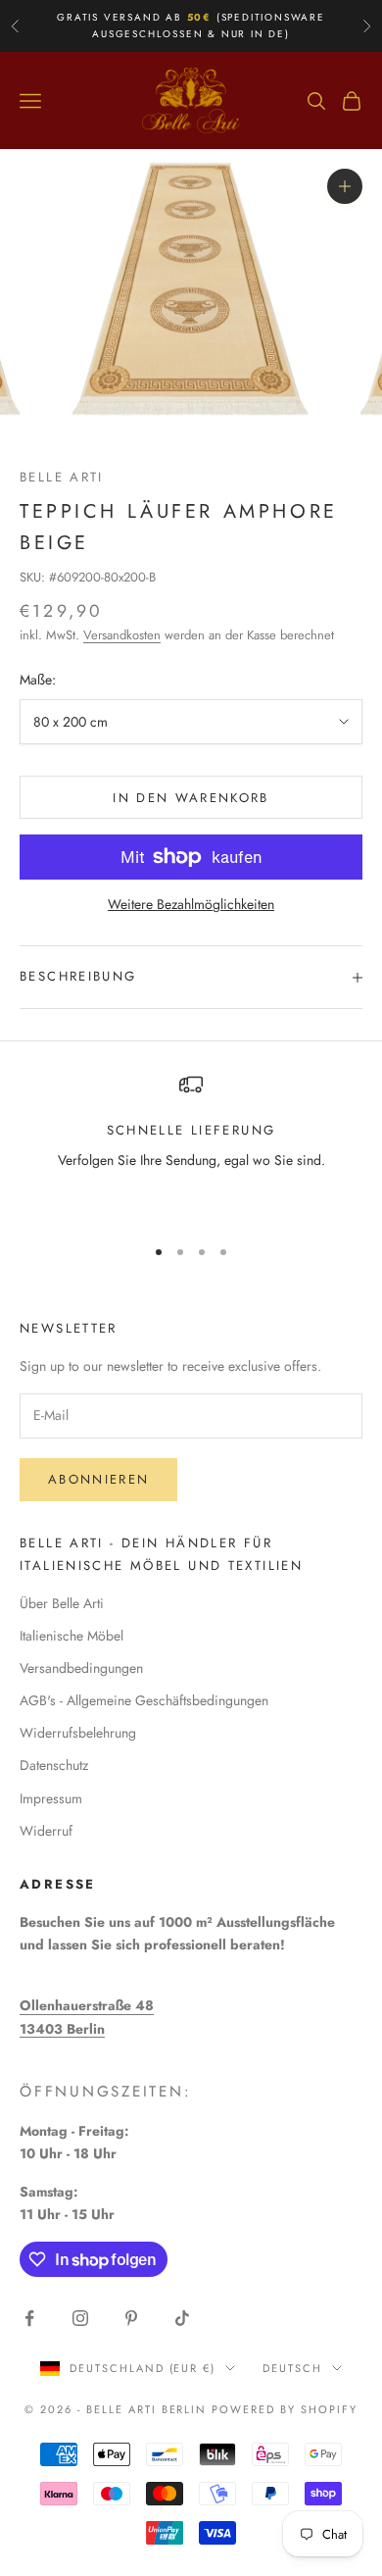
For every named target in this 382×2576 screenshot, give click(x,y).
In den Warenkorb (191, 798)
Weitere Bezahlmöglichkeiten (191, 904)
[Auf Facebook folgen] (29, 2318)
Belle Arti (62, 477)
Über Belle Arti (62, 1603)
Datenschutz (54, 1765)
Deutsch (292, 2368)
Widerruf (46, 1831)
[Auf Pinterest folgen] (131, 2318)
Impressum (51, 1798)
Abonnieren (98, 1479)
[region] (191, 1145)
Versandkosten (122, 635)
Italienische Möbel (72, 1636)
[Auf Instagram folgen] (80, 2318)
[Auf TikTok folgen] (182, 2318)
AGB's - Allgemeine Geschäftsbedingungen (144, 1700)
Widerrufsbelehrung (78, 1733)
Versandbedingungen (81, 1668)
